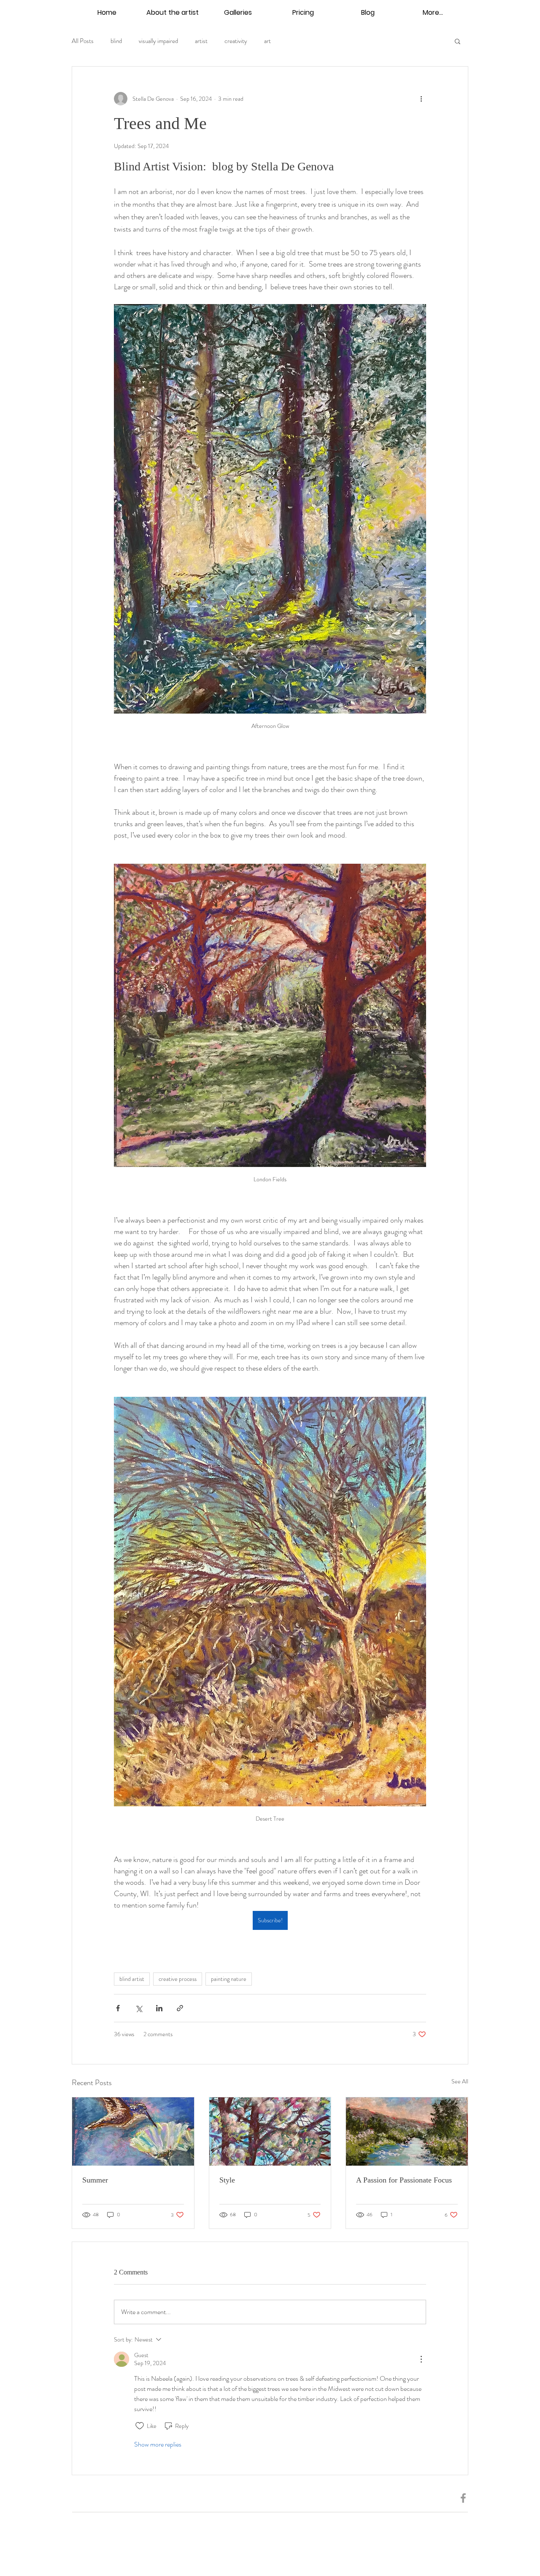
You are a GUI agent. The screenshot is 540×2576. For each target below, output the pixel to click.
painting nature (229, 1979)
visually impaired (158, 41)
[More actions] (421, 99)
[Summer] (133, 2131)
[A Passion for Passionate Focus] (407, 2131)
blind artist (132, 1979)
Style (227, 2180)
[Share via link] (180, 2008)
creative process (178, 1979)
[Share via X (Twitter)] (139, 2008)
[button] (458, 41)
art (267, 41)
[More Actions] (421, 2359)
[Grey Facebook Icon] (463, 2498)
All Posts (83, 41)
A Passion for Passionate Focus (404, 2180)
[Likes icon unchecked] (140, 2426)
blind (116, 41)
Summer (95, 2180)
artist (201, 41)
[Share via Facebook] (118, 2008)
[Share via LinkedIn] (159, 2008)
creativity (236, 41)
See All (460, 2081)
